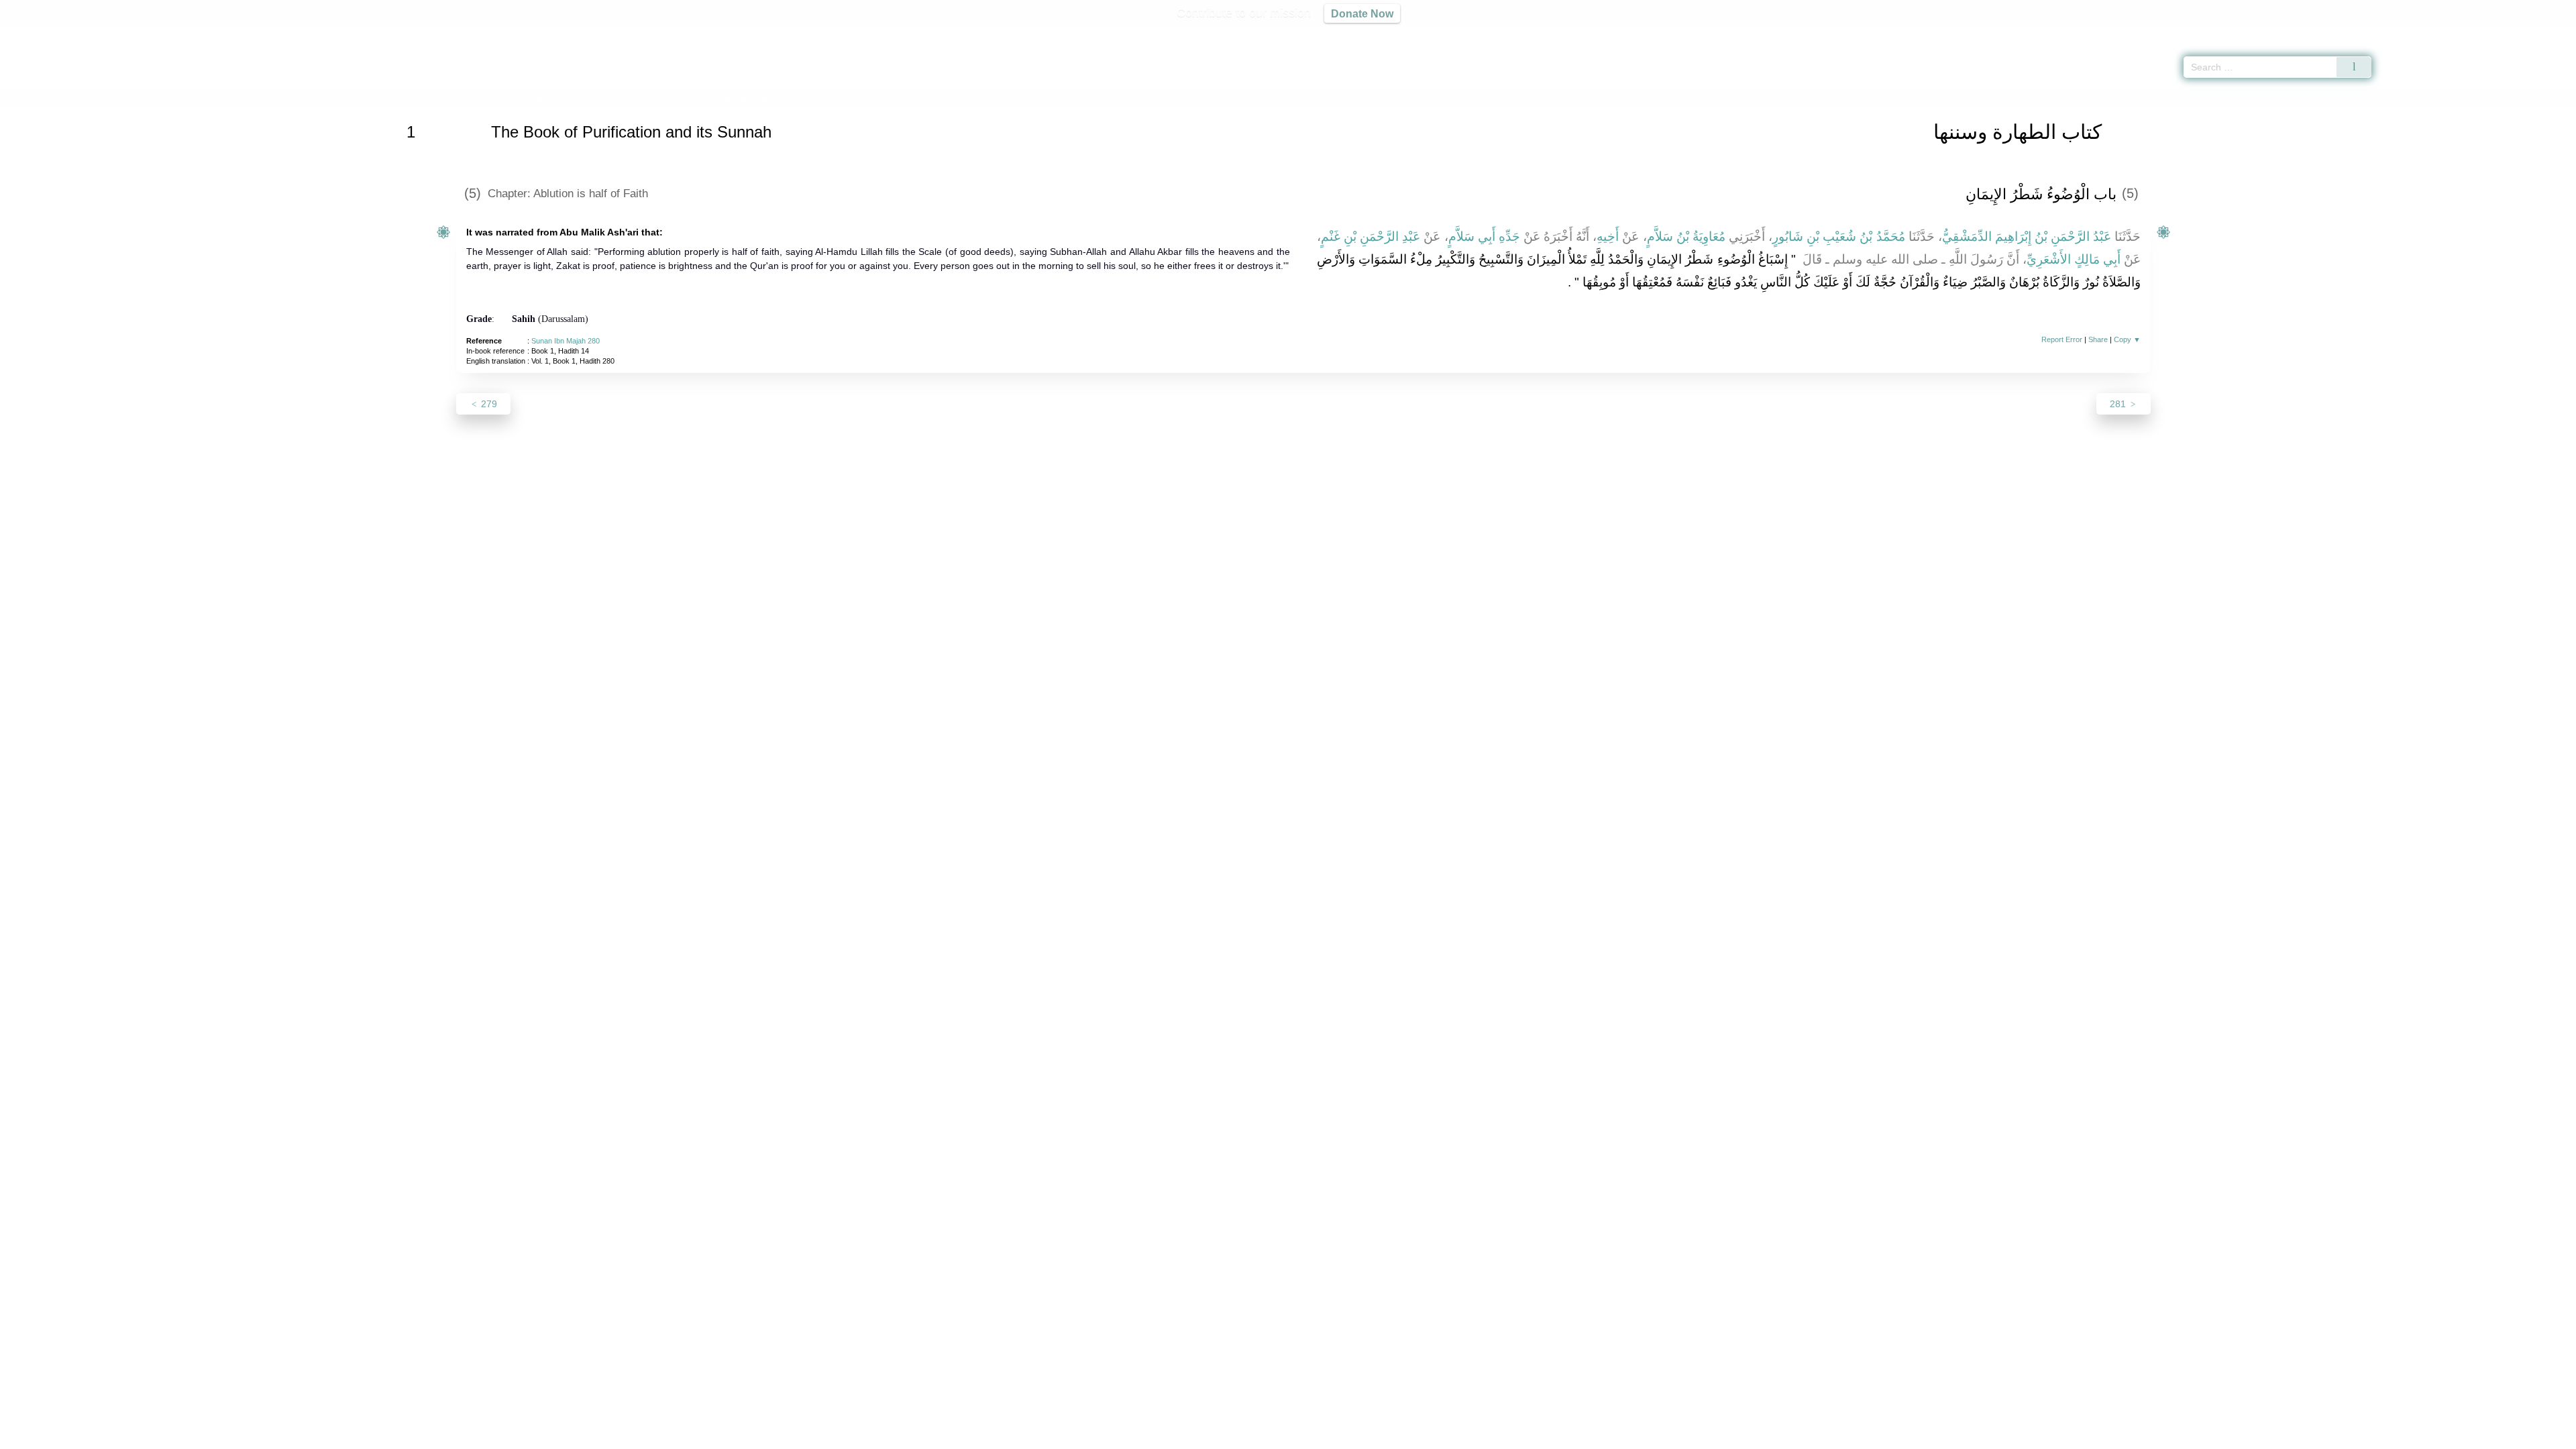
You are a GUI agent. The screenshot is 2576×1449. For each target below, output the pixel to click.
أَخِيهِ (1608, 236)
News (1182, 1437)
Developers (1277, 1437)
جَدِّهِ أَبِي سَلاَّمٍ (1484, 236)
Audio (2543, 34)
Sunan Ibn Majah (517, 96)
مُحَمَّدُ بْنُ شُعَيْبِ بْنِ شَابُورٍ (1838, 236)
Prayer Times (2497, 34)
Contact (1331, 1437)
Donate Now (1362, 13)
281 (2119, 404)
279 (488, 404)
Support (1223, 1437)
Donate (1375, 1437)
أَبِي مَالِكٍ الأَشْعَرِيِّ (2074, 259)
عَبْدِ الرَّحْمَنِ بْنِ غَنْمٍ (1371, 236)
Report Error (2062, 339)
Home (462, 96)
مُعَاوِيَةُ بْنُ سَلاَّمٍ (1686, 236)
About (1146, 1437)
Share (2098, 339)
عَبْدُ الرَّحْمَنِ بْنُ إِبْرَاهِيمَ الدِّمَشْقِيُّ (2027, 236)
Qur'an (2409, 34)
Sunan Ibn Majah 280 (566, 341)
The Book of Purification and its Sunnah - (680, 96)
